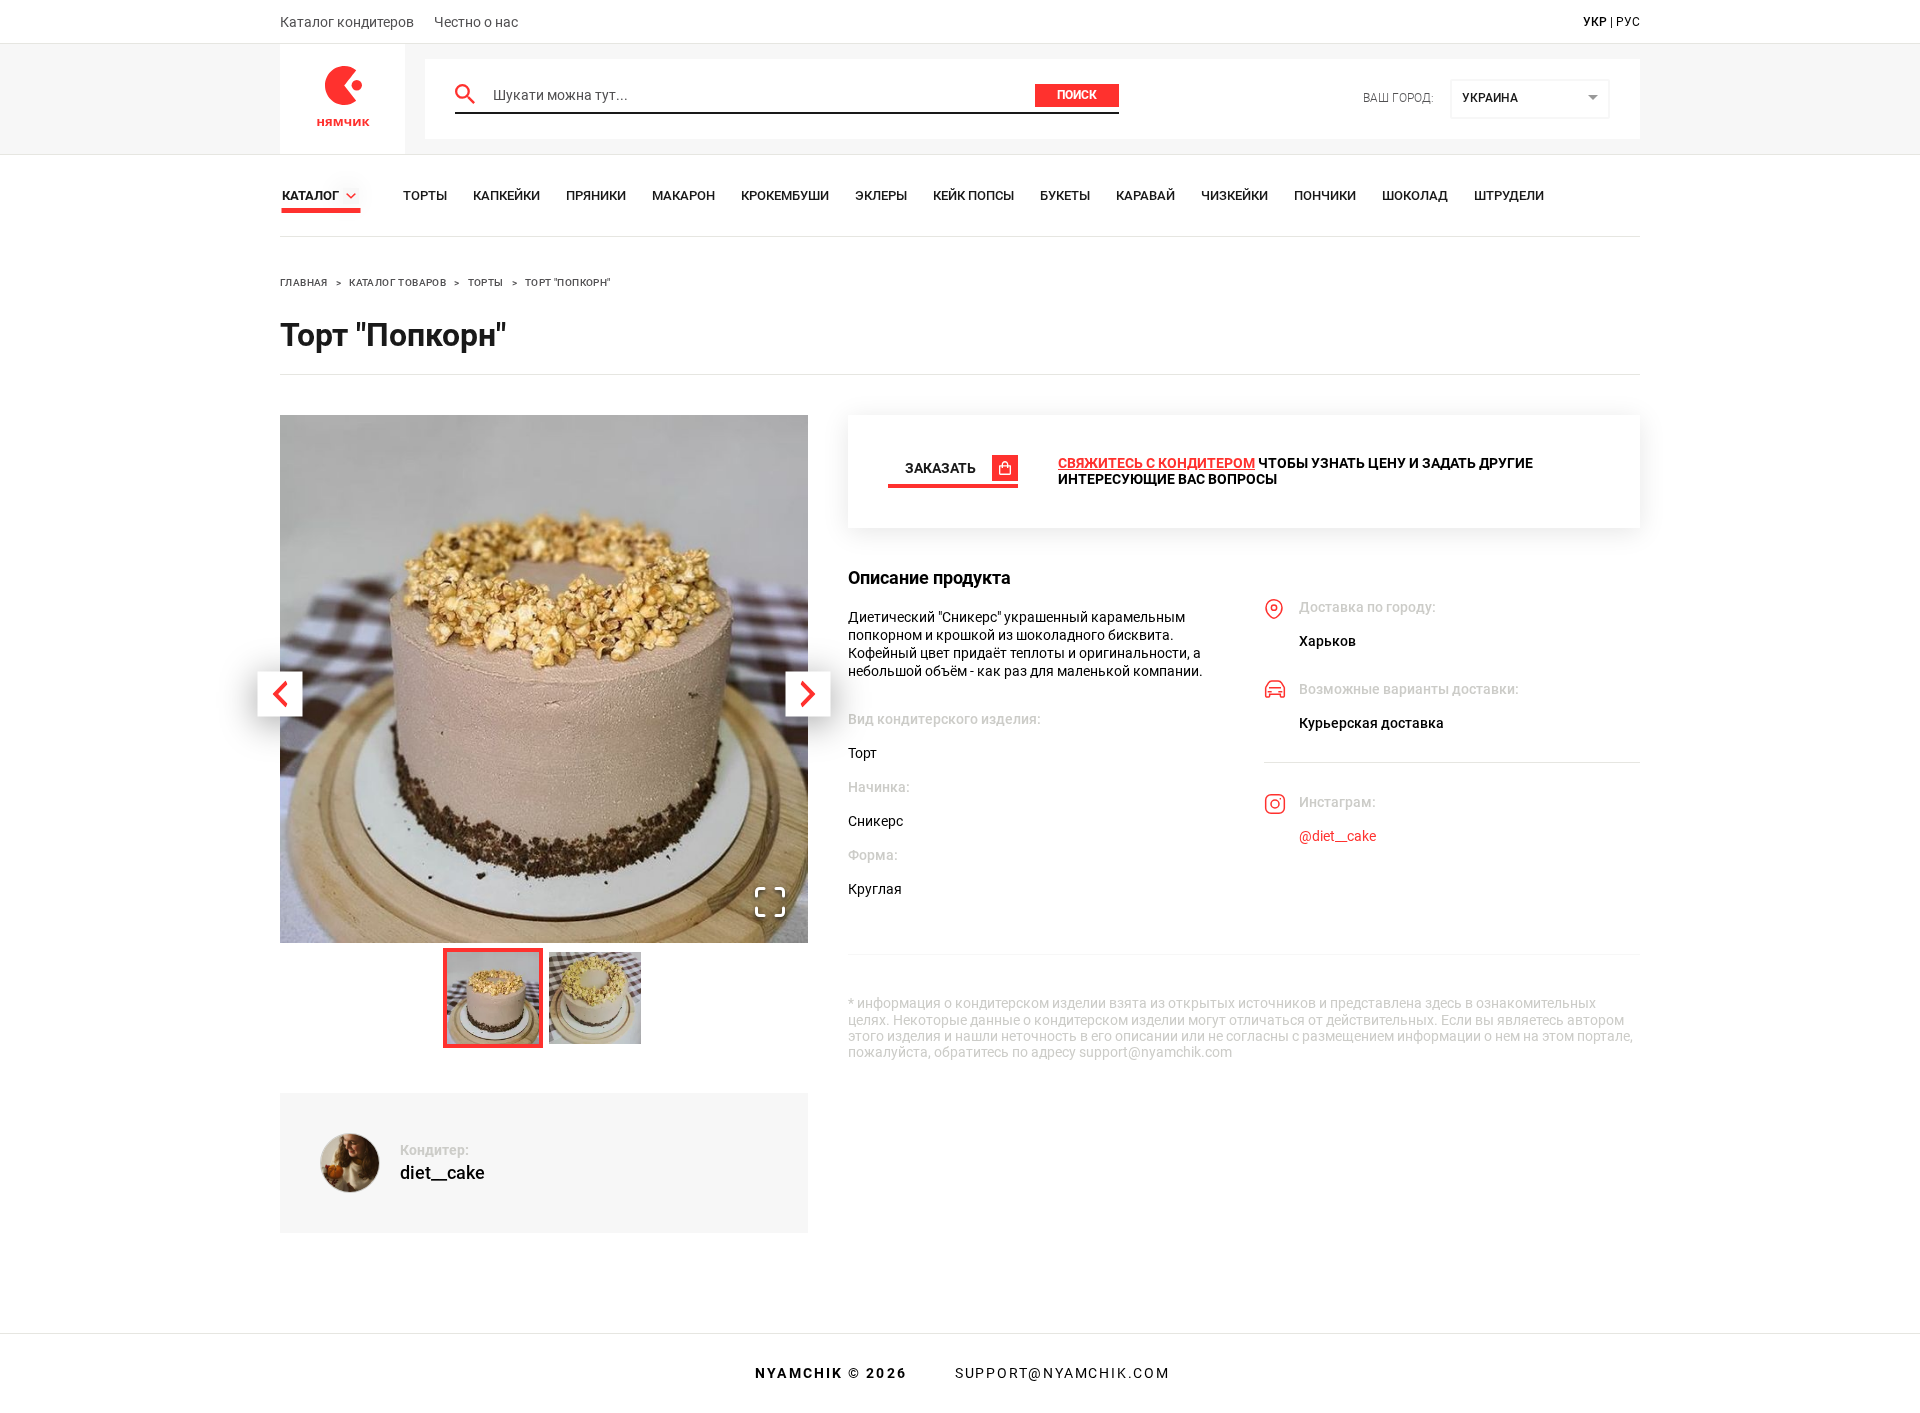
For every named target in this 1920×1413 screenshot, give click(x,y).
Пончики (1325, 195)
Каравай (1145, 195)
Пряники (596, 195)
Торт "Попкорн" (568, 282)
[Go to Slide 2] (595, 998)
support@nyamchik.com (1060, 1373)
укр (1595, 22)
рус (1628, 22)
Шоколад (1415, 195)
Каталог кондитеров (347, 22)
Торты (425, 195)
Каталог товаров (397, 282)
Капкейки (506, 195)
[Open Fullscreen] (770, 903)
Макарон (683, 195)
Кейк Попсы (973, 195)
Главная (304, 282)
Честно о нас (476, 22)
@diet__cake (1337, 836)
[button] (544, 679)
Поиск (1077, 95)
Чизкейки (1234, 195)
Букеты (1065, 195)
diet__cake (442, 1172)
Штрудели (1509, 195)
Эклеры (881, 195)
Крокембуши (785, 195)
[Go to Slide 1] (493, 998)
